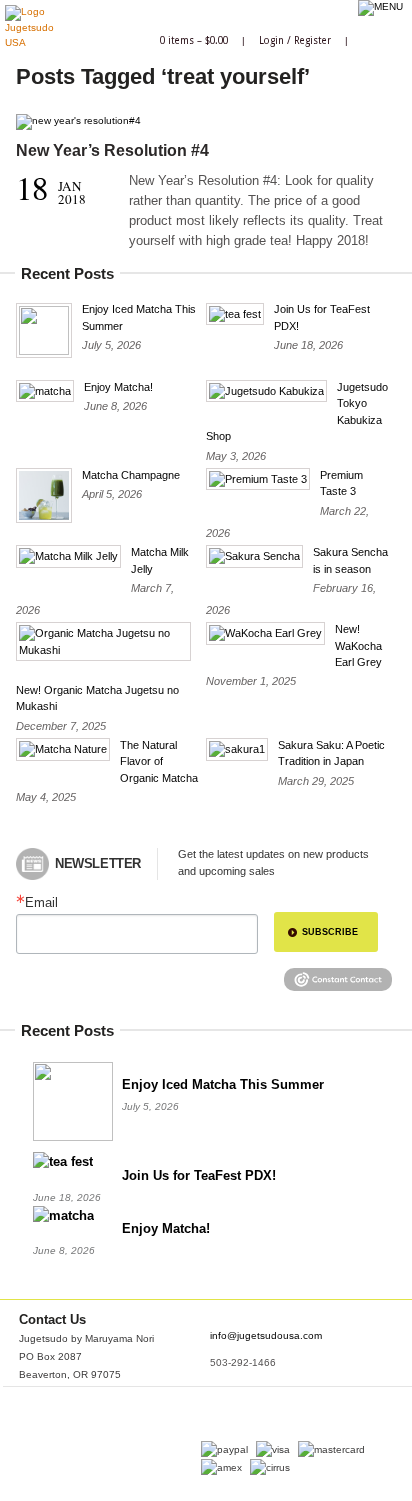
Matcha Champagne (131, 475)
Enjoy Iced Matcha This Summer (223, 1084)
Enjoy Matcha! (118, 387)
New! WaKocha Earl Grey (358, 645)
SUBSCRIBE (330, 932)
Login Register (295, 40)
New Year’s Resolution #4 (112, 150)
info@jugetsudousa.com (266, 1335)
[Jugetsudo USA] (29, 42)
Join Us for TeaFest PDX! (199, 1175)
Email (41, 902)
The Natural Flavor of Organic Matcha (159, 761)
